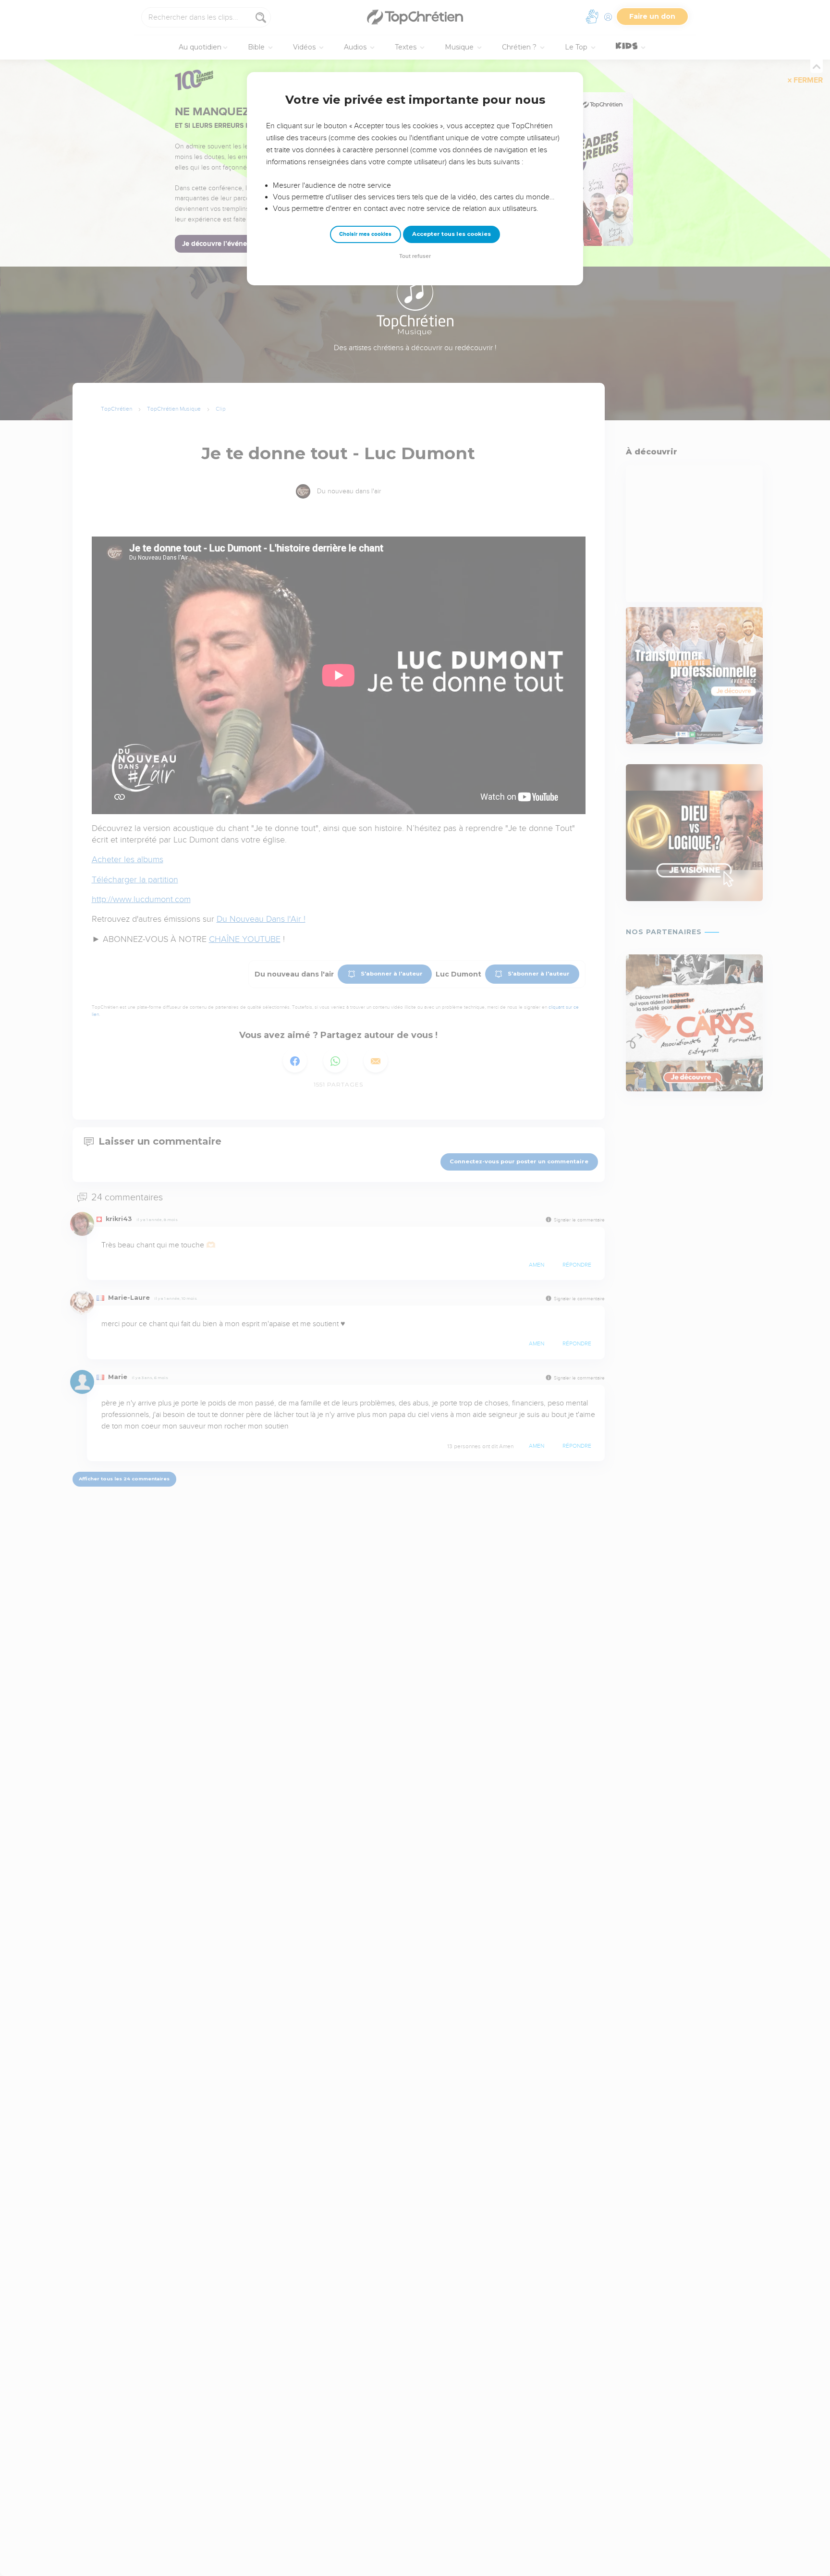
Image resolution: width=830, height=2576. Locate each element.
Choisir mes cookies (365, 234)
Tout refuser (415, 256)
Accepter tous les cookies (452, 234)
